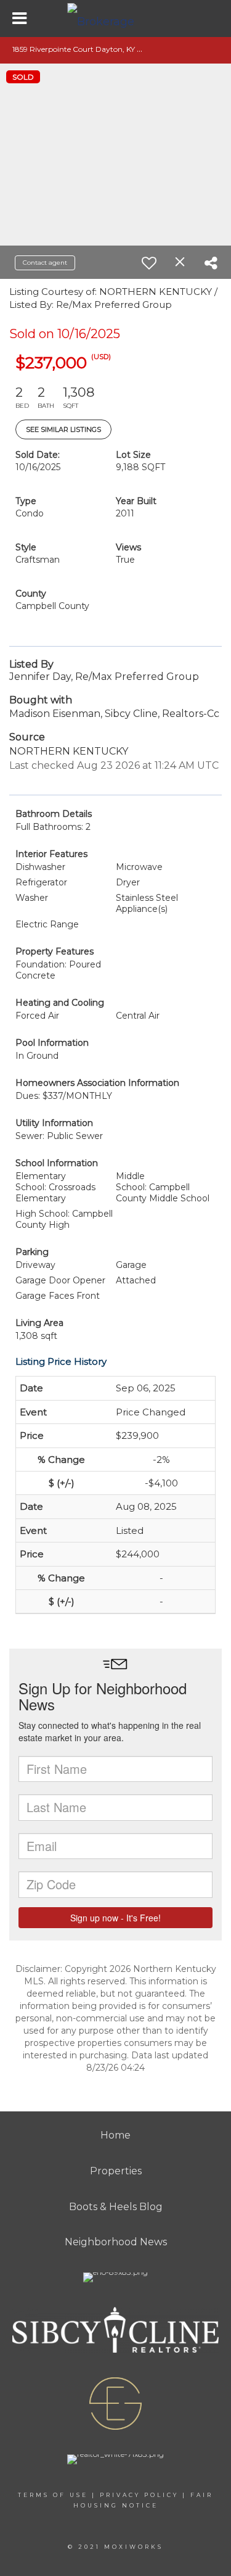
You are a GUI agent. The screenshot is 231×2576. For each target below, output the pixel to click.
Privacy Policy (139, 2495)
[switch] (149, 263)
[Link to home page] (116, 19)
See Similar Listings (63, 429)
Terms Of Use (53, 2495)
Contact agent (45, 263)
